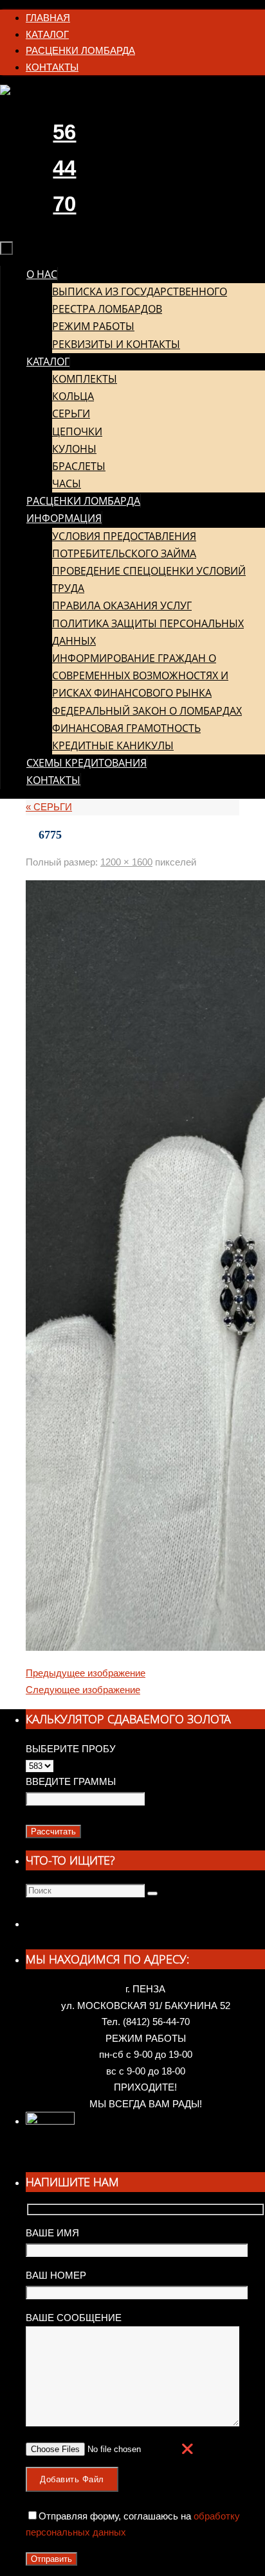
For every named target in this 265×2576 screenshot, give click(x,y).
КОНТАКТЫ (52, 67)
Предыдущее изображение (86, 1673)
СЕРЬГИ (49, 807)
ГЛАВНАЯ (48, 18)
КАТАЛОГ (47, 34)
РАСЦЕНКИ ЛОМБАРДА (80, 50)
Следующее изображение (83, 1690)
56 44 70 (64, 168)
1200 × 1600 (126, 862)
